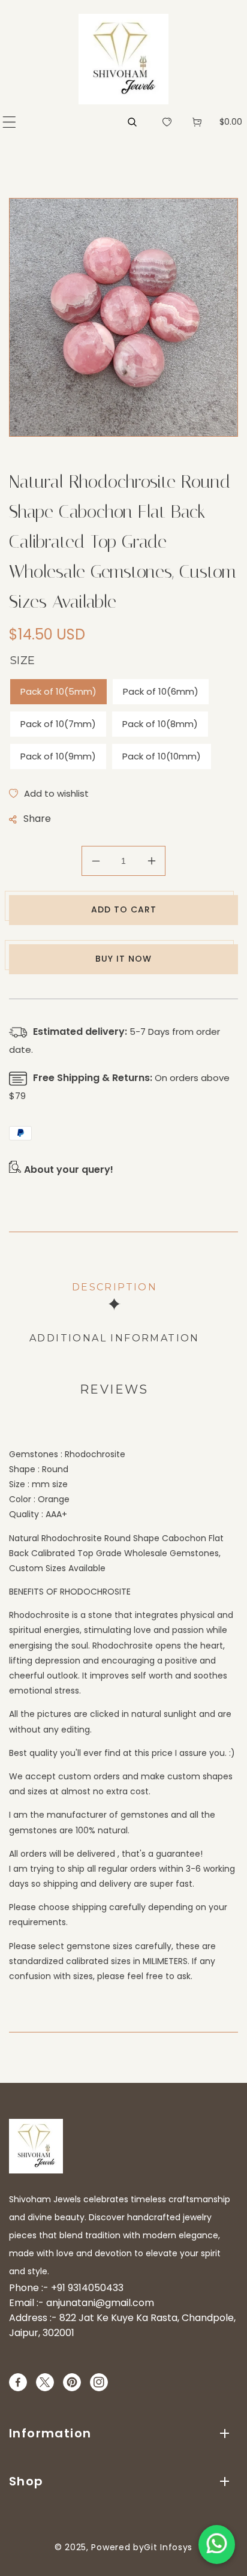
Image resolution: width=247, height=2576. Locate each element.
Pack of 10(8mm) (160, 724)
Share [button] (37, 819)
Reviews (114, 1389)
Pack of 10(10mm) (162, 756)
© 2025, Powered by (100, 2547)
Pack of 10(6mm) (161, 691)
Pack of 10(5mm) (58, 691)
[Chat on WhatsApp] (217, 2545)
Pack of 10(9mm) (58, 756)
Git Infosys (168, 2547)
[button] (9, 122)
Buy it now (123, 959)
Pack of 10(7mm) (58, 724)
